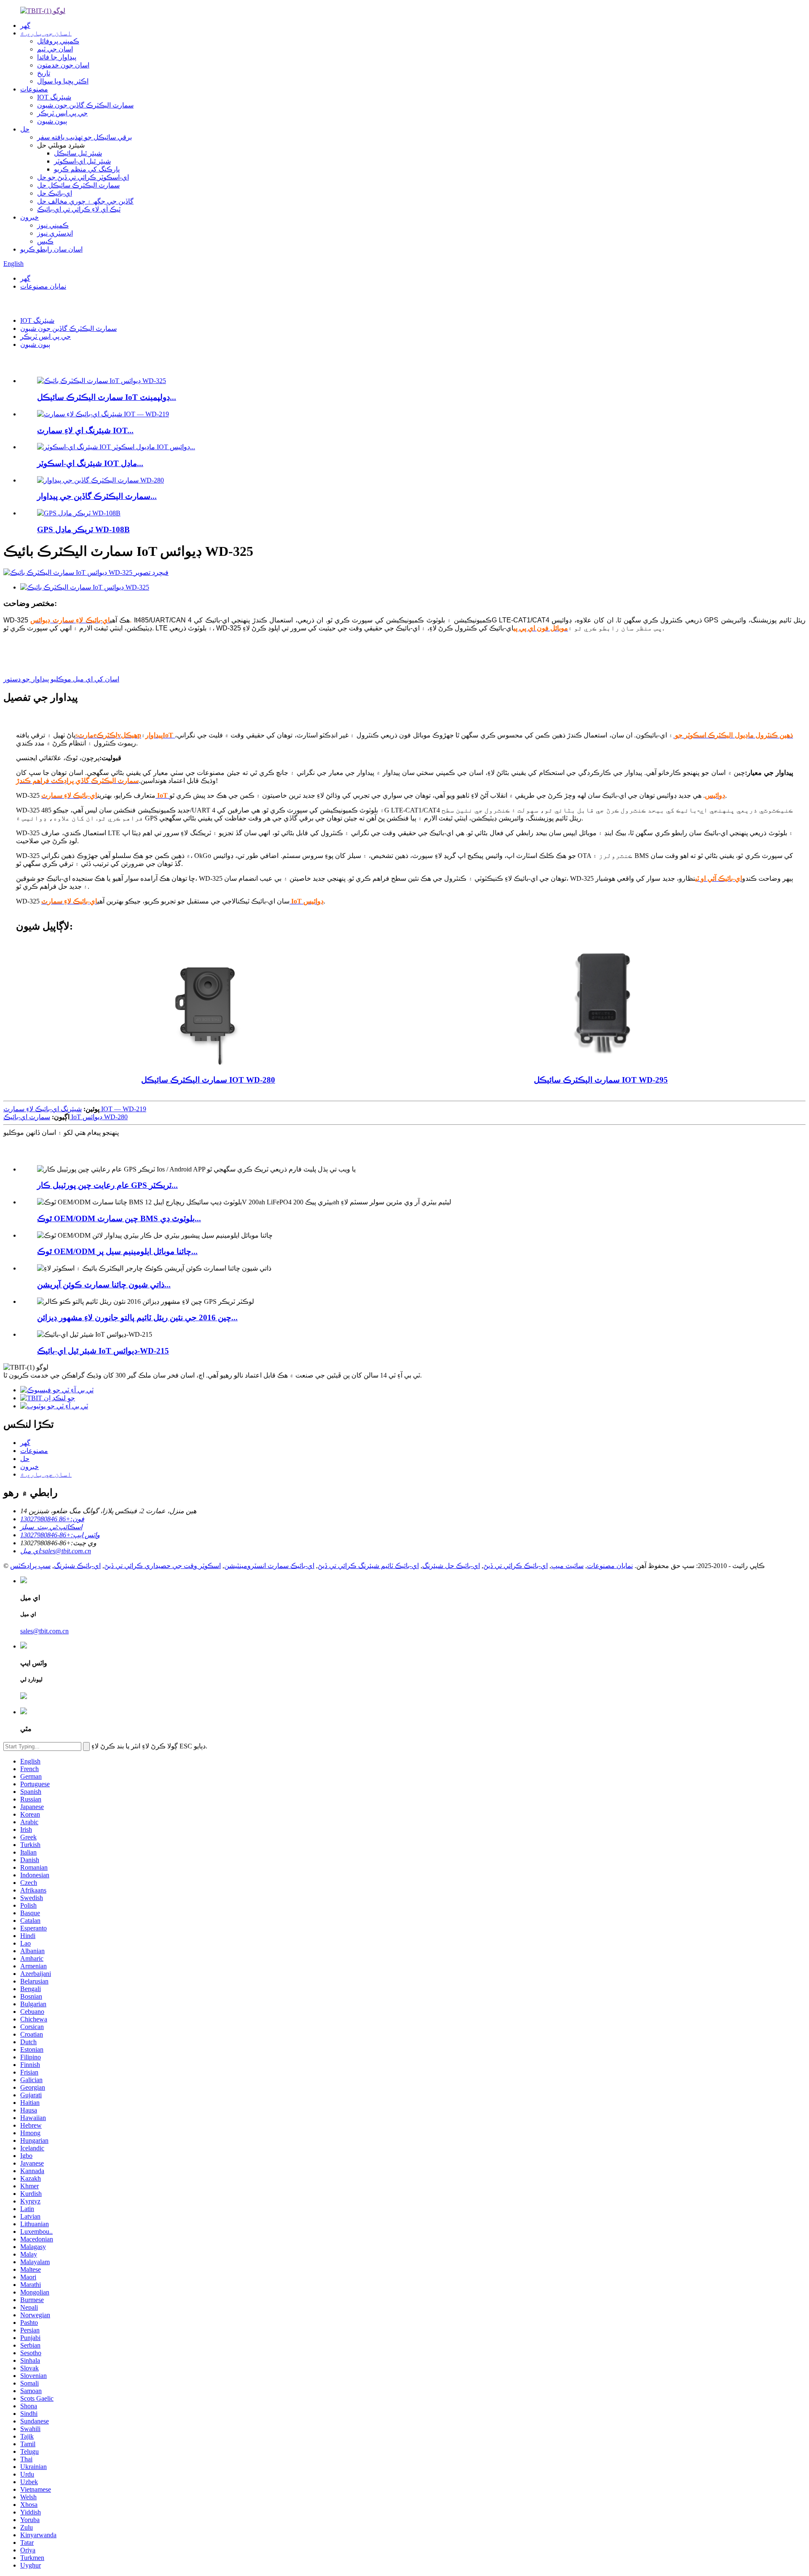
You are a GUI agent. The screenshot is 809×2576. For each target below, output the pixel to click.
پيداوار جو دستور (26, 679)
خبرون (29, 217)
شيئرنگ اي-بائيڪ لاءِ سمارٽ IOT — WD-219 (75, 1109)
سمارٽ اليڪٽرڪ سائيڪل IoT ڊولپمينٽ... (107, 397)
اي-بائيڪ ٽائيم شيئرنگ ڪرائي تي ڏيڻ (368, 1566)
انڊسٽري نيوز (55, 233)
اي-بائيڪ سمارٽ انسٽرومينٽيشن (269, 1566)
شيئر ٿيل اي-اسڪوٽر (82, 161)
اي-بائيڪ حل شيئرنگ (451, 1566)
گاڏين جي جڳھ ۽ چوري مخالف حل (85, 201)
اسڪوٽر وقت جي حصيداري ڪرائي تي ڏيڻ (162, 1566)
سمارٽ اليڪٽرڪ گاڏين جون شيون (85, 105)
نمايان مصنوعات (43, 286)
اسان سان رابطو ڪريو (51, 249)
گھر (25, 25)
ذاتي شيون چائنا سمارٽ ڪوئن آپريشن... (104, 1285)
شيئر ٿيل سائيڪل (78, 153)
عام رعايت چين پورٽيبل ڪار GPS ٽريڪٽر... (107, 1185)
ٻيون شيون (52, 121)
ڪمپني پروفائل (58, 41)
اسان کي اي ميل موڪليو (85, 679)
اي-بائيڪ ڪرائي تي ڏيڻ (516, 1566)
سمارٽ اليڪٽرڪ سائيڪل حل (78, 185)
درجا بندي (17, 303)
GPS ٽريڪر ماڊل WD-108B (83, 529)
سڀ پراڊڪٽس (30, 1566)
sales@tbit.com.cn (44, 1631)
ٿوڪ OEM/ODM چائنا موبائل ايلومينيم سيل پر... (117, 1251)
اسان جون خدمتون (63, 65)
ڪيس (45, 241)
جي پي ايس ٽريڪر (62, 113)
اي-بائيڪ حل (55, 193)
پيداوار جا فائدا (57, 57)
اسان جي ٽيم (55, 49)
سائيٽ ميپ (567, 1566)
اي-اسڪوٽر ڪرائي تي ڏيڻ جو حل (83, 177)
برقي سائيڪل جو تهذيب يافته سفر (84, 137)
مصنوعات (34, 89)
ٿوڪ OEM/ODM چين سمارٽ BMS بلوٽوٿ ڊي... (119, 1218)
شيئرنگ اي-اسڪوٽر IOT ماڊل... (90, 463)
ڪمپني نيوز (53, 225)
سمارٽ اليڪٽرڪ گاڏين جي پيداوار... (97, 496)
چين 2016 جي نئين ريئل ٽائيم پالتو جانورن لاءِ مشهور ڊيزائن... (137, 1317)
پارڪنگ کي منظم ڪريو (87, 169)
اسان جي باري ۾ (46, 33)
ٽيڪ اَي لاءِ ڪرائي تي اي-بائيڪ (79, 209)
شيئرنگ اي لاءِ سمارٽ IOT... (85, 430)
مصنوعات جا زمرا (40, 1151)
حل (25, 129)
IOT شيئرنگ (54, 97)
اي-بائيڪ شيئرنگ (77, 1566)
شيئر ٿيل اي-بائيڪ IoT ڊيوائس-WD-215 (103, 1351)
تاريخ (44, 73)
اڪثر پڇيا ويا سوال (63, 81)
